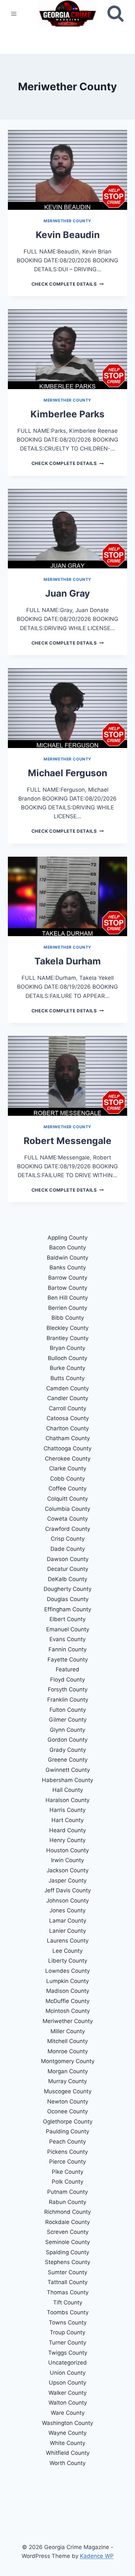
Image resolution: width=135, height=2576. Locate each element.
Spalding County (67, 2252)
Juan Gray (67, 593)
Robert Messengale (67, 1141)
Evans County (67, 1639)
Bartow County (67, 1288)
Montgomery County (68, 2061)
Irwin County (67, 1860)
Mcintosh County (68, 2011)
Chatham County (68, 1438)
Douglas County (68, 1599)
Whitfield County (68, 2453)
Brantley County (67, 1338)
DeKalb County (67, 1579)
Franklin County (68, 1700)
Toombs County (68, 2312)
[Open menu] (14, 14)
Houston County (67, 1850)
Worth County (67, 2463)
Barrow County (68, 1278)
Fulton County (68, 1710)
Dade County (68, 1549)
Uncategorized (67, 2363)
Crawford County (68, 1529)
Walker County (67, 2393)
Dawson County (68, 1559)
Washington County (67, 2423)
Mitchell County (67, 2041)
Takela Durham (68, 961)
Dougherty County (67, 1589)
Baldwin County (67, 1258)
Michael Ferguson (67, 773)
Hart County (67, 1820)
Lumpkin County (67, 1981)
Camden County (67, 1388)
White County (67, 2443)
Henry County (67, 1840)
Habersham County (67, 1780)
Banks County (68, 1267)
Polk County (67, 2182)
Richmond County (67, 2212)
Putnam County (67, 2192)
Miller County (68, 2031)
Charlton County (67, 1428)
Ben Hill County (68, 1298)
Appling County (67, 1238)
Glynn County (67, 1730)
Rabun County (67, 2202)
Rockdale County (67, 2222)
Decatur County (68, 1569)
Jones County (67, 1910)
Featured (67, 1669)
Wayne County (67, 2433)
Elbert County (67, 1619)
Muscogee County (68, 2091)
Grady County (68, 1750)
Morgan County (68, 2071)
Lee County (67, 1951)
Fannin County (67, 1649)
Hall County (68, 1790)
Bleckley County (67, 1328)
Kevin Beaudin (68, 235)
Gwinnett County (68, 1770)
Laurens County (68, 1941)
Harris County (67, 1810)
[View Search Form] (116, 14)
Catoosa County (68, 1418)
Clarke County (68, 1468)
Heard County (67, 1830)
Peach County (67, 2142)
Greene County (68, 1760)
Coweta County (67, 1519)
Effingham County (68, 1609)
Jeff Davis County (67, 1890)
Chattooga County (67, 1448)
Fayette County (68, 1660)
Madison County (68, 1991)
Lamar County (68, 1921)
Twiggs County (68, 2353)
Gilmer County (68, 1720)
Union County (68, 2373)
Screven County (68, 2232)
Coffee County (67, 1488)
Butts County (67, 1378)
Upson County (67, 2383)
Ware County (68, 2413)
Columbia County (67, 1509)
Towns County (68, 2323)
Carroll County (67, 1408)
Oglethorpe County (68, 2122)
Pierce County (67, 2162)
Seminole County (67, 2242)
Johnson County (67, 1901)
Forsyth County (68, 1689)
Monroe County (68, 2051)
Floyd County (67, 1680)
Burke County (67, 1368)
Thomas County (68, 2292)
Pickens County (67, 2152)
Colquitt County (67, 1499)
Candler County (68, 1398)
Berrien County (68, 1308)
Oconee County (67, 2111)
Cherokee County (68, 1459)
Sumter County (67, 2272)
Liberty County (68, 1961)
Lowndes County (67, 1971)
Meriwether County (67, 221)
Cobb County (67, 1479)
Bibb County (68, 1318)
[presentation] (67, 170)
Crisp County (68, 1539)
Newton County (68, 2102)
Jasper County (67, 1881)
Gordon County (67, 1740)
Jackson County (67, 1870)
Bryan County (67, 1348)
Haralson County (67, 1800)
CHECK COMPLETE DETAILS (67, 284)
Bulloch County (67, 1358)
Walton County (68, 2403)
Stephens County (67, 2262)
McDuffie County (67, 2001)
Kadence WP (97, 2556)
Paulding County (67, 2131)
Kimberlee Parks (67, 414)
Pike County (67, 2172)
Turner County (67, 2343)
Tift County (68, 2302)
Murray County (67, 2081)
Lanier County (67, 1931)
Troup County (67, 2332)
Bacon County (67, 1247)
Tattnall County (67, 2282)
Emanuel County (68, 1629)
